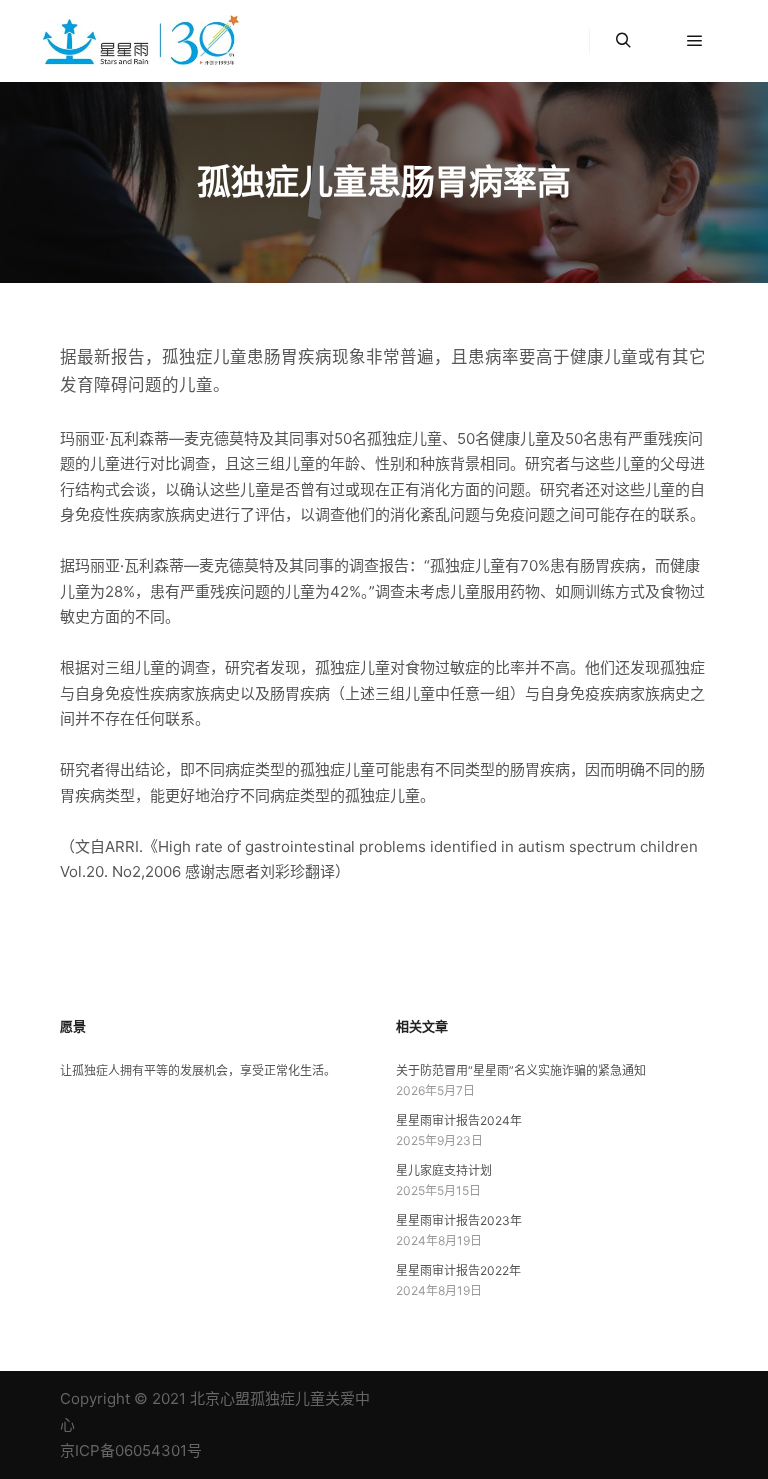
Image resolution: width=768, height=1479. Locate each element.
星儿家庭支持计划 (444, 1170)
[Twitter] (665, 1399)
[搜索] (623, 41)
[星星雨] (140, 41)
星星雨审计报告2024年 (459, 1120)
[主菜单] (695, 41)
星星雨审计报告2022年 (458, 1270)
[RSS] (605, 1399)
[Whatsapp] (695, 1399)
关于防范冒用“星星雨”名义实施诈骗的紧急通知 (521, 1070)
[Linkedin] (575, 1399)
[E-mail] (545, 1399)
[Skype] (635, 1399)
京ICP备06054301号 (131, 1450)
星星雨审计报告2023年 (459, 1220)
